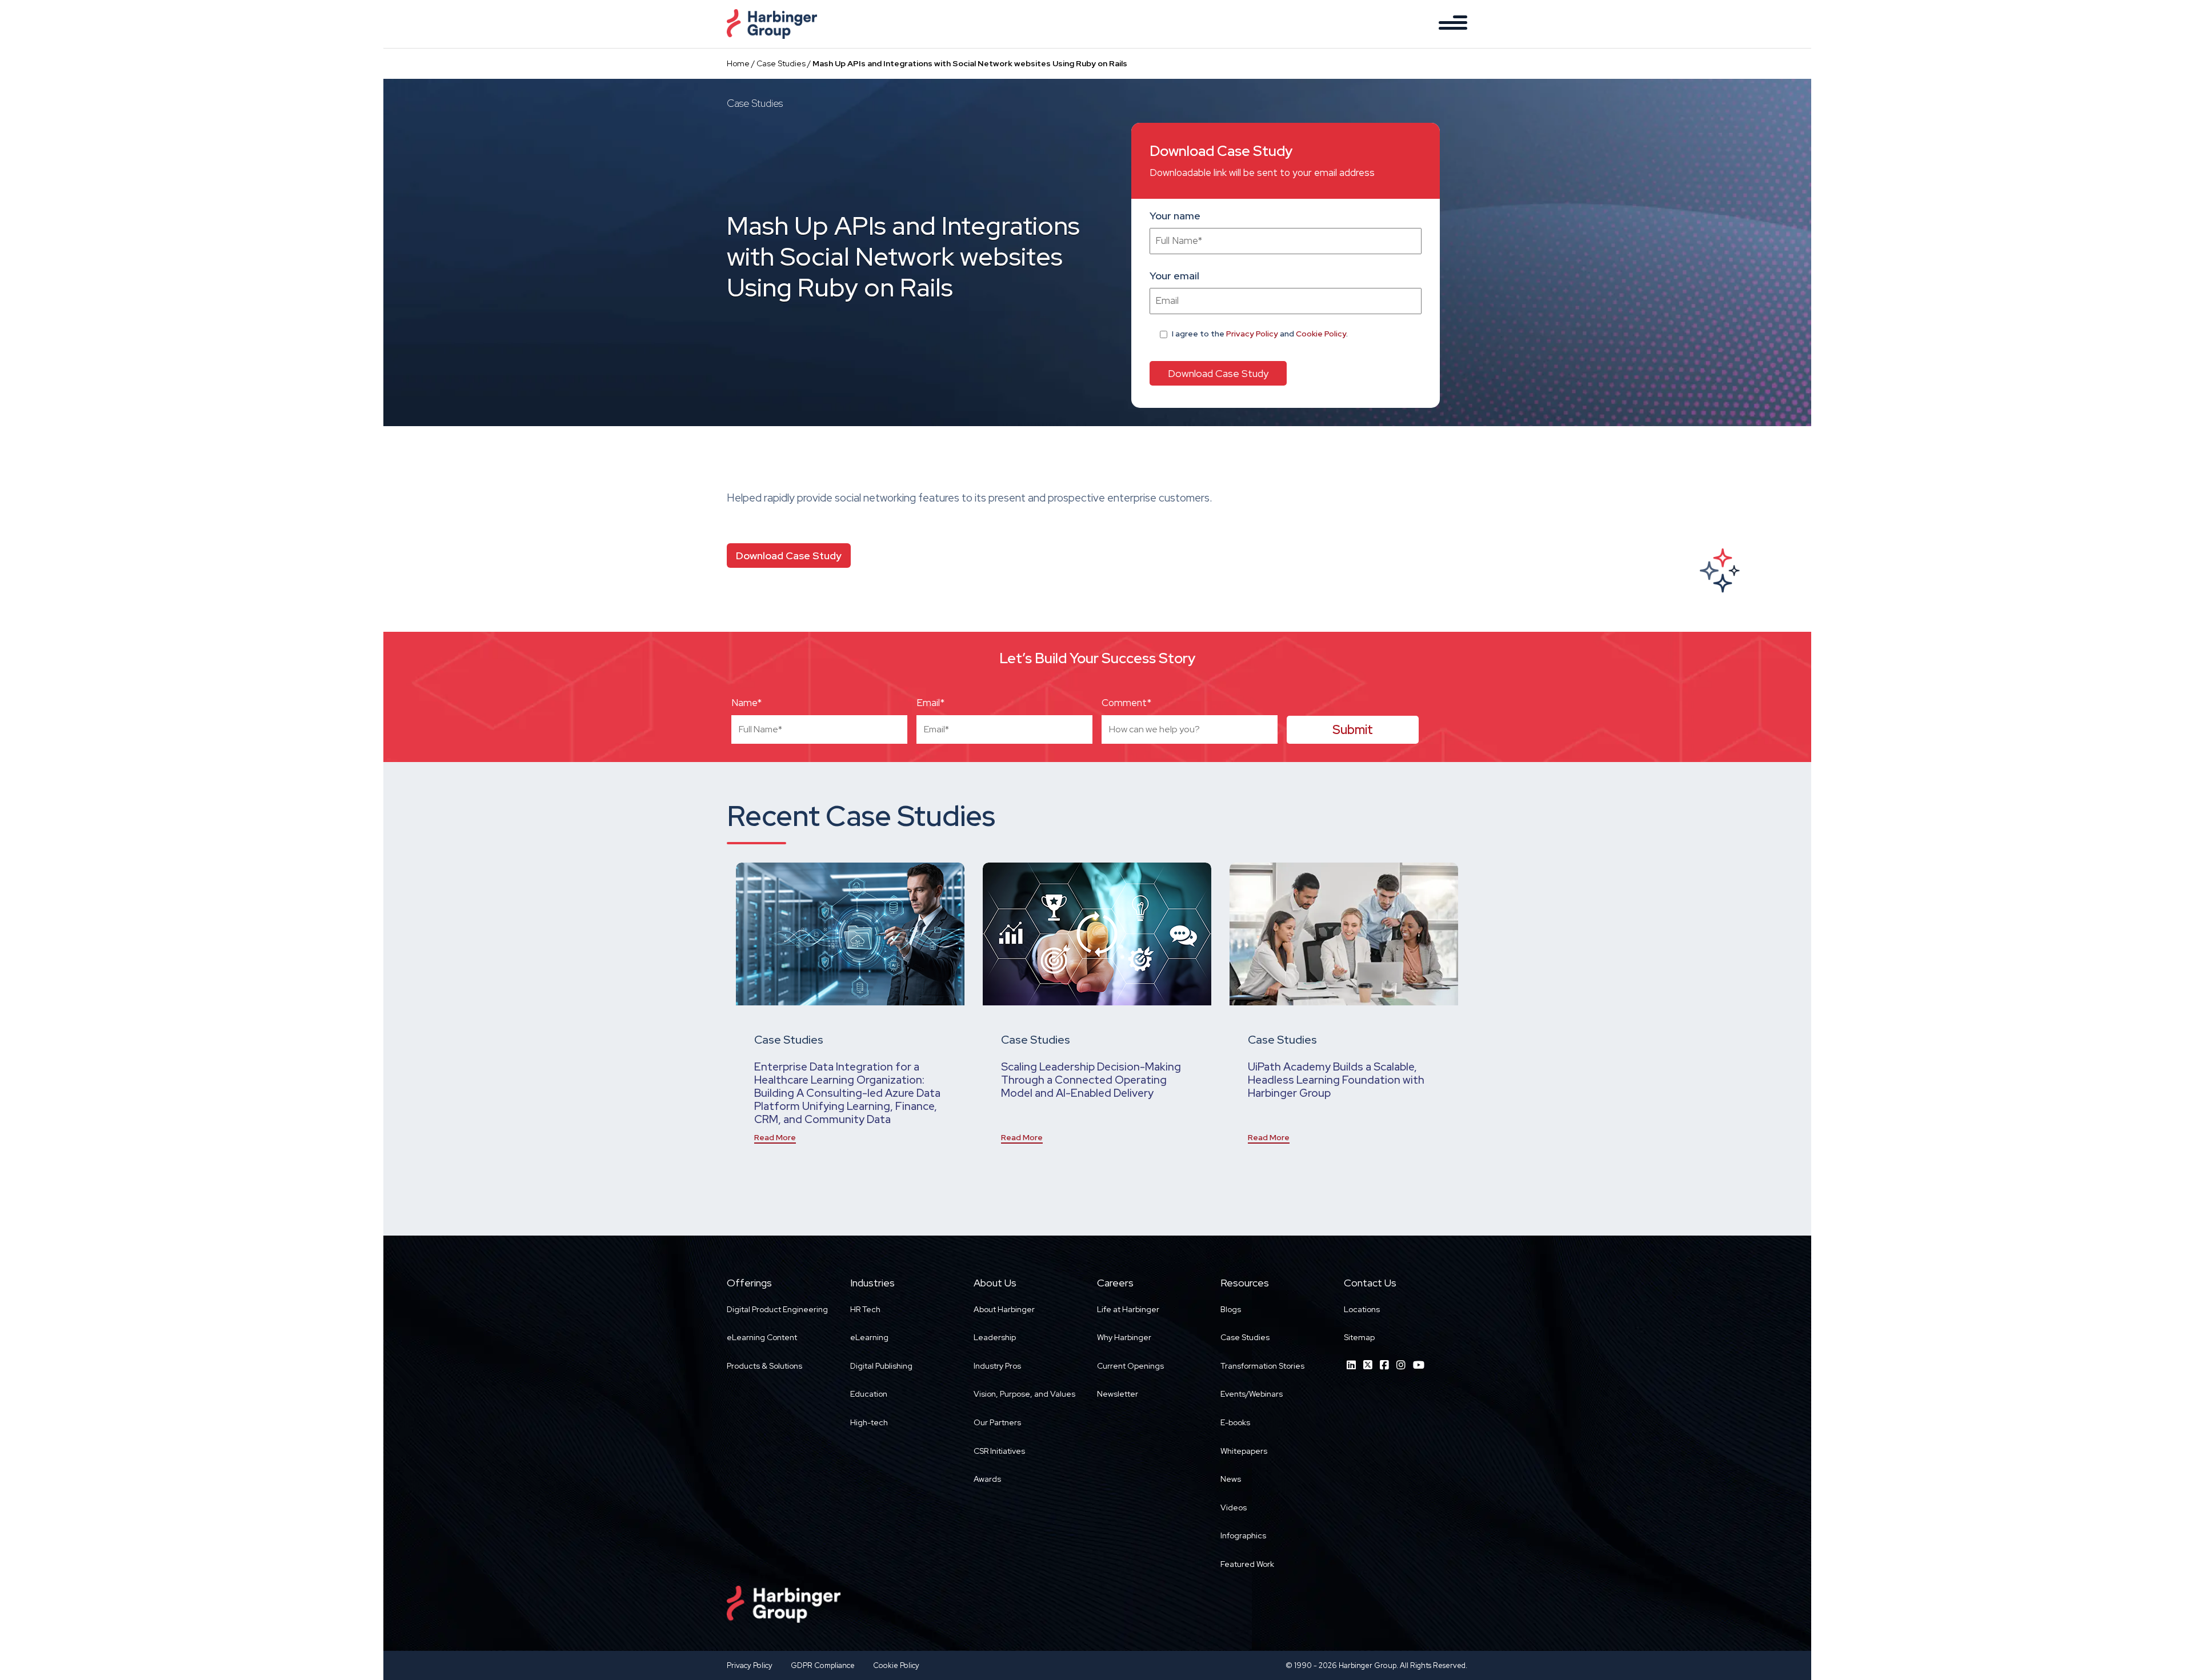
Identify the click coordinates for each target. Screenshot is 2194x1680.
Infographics (1243, 1535)
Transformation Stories (1262, 1366)
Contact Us (1370, 1283)
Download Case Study (789, 556)
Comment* (1126, 703)
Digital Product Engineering (777, 1309)
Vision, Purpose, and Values (1024, 1394)
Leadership (995, 1337)
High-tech (869, 1422)
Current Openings (1130, 1366)
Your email (1174, 276)
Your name (1175, 216)
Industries (872, 1283)
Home (738, 63)
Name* (746, 703)
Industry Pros (997, 1366)
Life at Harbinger (1128, 1309)
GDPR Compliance (823, 1665)
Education (869, 1394)
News (1231, 1479)
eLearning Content (762, 1337)
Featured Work (1247, 1564)
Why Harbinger (1124, 1337)
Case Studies (781, 63)
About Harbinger (1004, 1309)
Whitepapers (1244, 1451)
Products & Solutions (764, 1366)
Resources (1245, 1283)
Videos (1234, 1507)
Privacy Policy (1252, 334)
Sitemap (1359, 1337)
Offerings (749, 1283)
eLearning (869, 1337)
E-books (1235, 1422)
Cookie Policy (1321, 334)
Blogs (1231, 1309)
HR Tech (865, 1309)
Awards (987, 1479)
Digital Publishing (881, 1366)
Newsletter (1118, 1394)
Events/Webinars (1252, 1394)
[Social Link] (1351, 1365)
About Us (995, 1283)
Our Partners (997, 1422)
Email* (930, 703)
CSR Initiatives (999, 1451)
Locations (1362, 1309)
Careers (1115, 1283)
